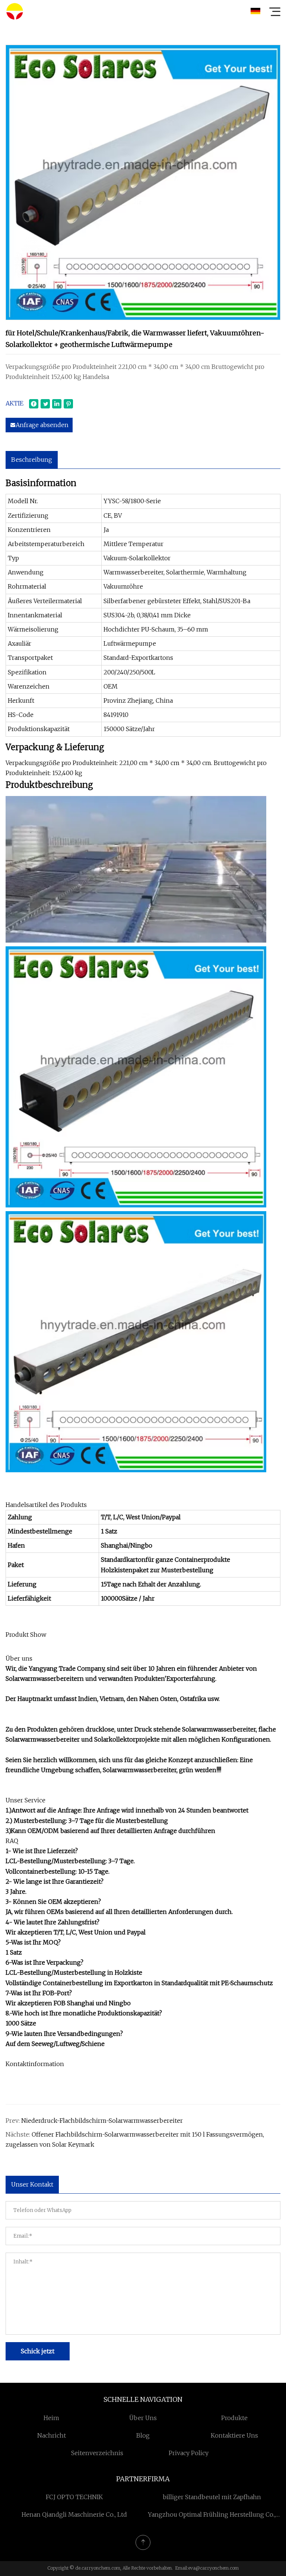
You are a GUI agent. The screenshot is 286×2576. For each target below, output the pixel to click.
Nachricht (52, 2435)
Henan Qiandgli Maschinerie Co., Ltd (74, 2514)
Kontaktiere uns (234, 2435)
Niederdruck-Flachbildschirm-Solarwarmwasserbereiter (102, 2121)
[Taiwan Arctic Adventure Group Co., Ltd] (15, 11)
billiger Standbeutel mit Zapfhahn (212, 2497)
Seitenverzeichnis (97, 2453)
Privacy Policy (189, 2453)
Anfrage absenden (42, 425)
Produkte (234, 2418)
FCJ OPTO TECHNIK (74, 2497)
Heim (51, 2418)
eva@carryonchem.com (213, 2568)
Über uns (143, 2418)
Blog (143, 2435)
